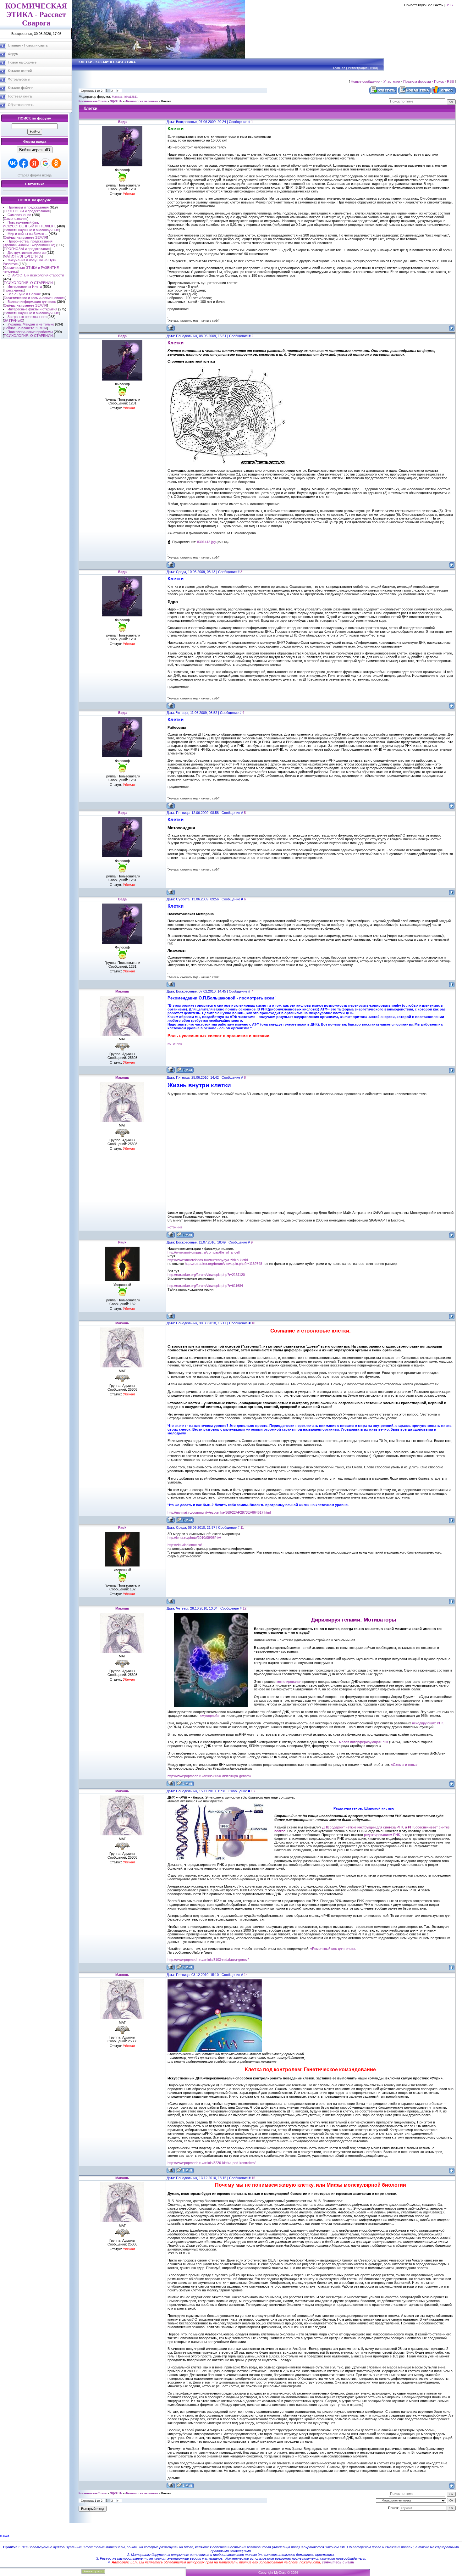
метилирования (289, 1682)
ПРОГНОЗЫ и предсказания (27, 211)
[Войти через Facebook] (24, 163)
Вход (374, 68)
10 (253, 1323)
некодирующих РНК (428, 1723)
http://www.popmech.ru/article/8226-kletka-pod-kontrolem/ (212, 2163)
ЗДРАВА (116, 101)
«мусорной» (210, 1716)
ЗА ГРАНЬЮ (14, 320)
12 (245, 1608)
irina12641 (131, 97)
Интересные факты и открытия (32, 309)
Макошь (117, 97)
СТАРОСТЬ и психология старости (36, 275)
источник (175, 1043)
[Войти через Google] (45, 163)
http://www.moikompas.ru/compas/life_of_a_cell (203, 1252)
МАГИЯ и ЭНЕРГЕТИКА (23, 256)
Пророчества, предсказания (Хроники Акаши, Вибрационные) (29, 243)
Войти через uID (35, 150)
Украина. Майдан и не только (31, 324)
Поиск (439, 81)
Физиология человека (142, 101)
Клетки (166, 101)
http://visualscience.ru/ (185, 1545)
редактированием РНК (382, 1835)
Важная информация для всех (32, 302)
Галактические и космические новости (35, 298)
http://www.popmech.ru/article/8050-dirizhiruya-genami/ (209, 1776)
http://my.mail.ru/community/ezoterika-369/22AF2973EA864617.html (219, 1512)
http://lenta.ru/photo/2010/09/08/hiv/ (194, 1538)
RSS (449, 5)
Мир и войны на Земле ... (28, 234)
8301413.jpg (206, 542)
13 (253, 1791)
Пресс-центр (14, 290)
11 (242, 1527)
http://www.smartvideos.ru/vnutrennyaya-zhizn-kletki (208, 1260)
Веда (122, 122)
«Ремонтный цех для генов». (333, 1949)
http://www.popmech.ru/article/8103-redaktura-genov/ (208, 1960)
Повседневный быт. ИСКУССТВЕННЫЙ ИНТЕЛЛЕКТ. (29, 224)
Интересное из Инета (25, 287)
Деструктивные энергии (27, 253)
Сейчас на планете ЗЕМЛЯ (25, 237)
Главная (339, 68)
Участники (392, 81)
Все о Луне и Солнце (24, 294)
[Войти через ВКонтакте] (13, 163)
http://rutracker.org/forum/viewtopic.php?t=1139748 (223, 1264)
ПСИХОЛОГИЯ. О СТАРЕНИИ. (29, 283)
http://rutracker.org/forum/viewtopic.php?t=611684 (205, 1286)
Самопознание (19, 215)
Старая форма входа (35, 175)
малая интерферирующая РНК (364, 1742)
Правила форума (417, 81)
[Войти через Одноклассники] (56, 163)
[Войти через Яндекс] (34, 163)
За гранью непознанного (27, 317)
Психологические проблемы (30, 332)
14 (246, 1975)
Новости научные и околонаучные (31, 230)
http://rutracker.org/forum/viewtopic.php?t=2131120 (206, 1275)
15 (253, 2178)
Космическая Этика (93, 101)
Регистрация (358, 68)
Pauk (122, 1242)
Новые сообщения (366, 81)
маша (5, 2535)
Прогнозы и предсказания (28, 207)
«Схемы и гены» (404, 1765)
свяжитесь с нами (338, 2562)
